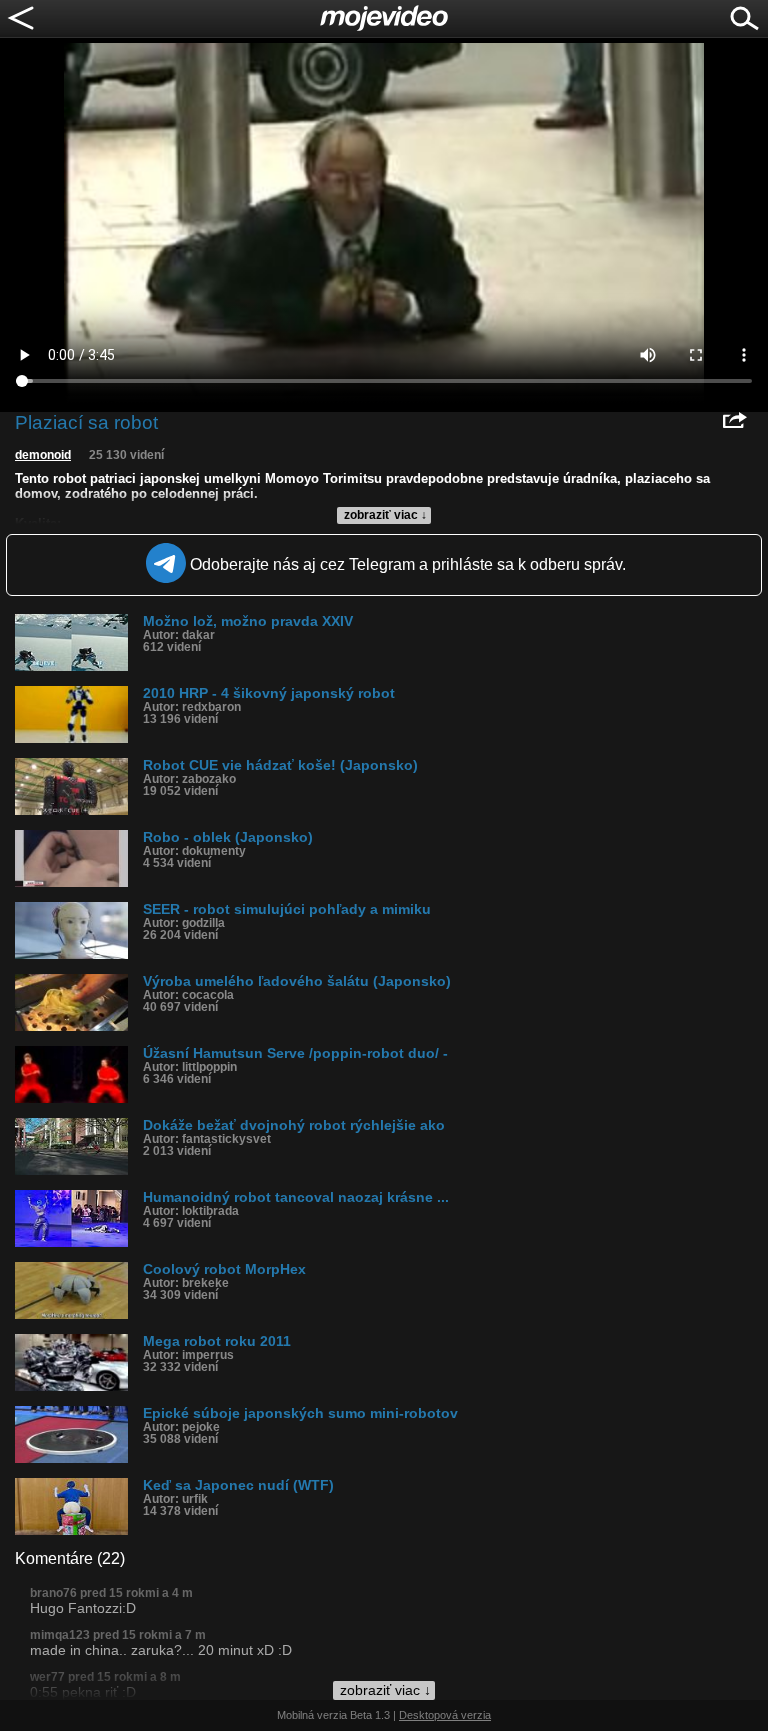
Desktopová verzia (445, 1715)
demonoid (43, 455)
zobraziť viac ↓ (385, 515)
